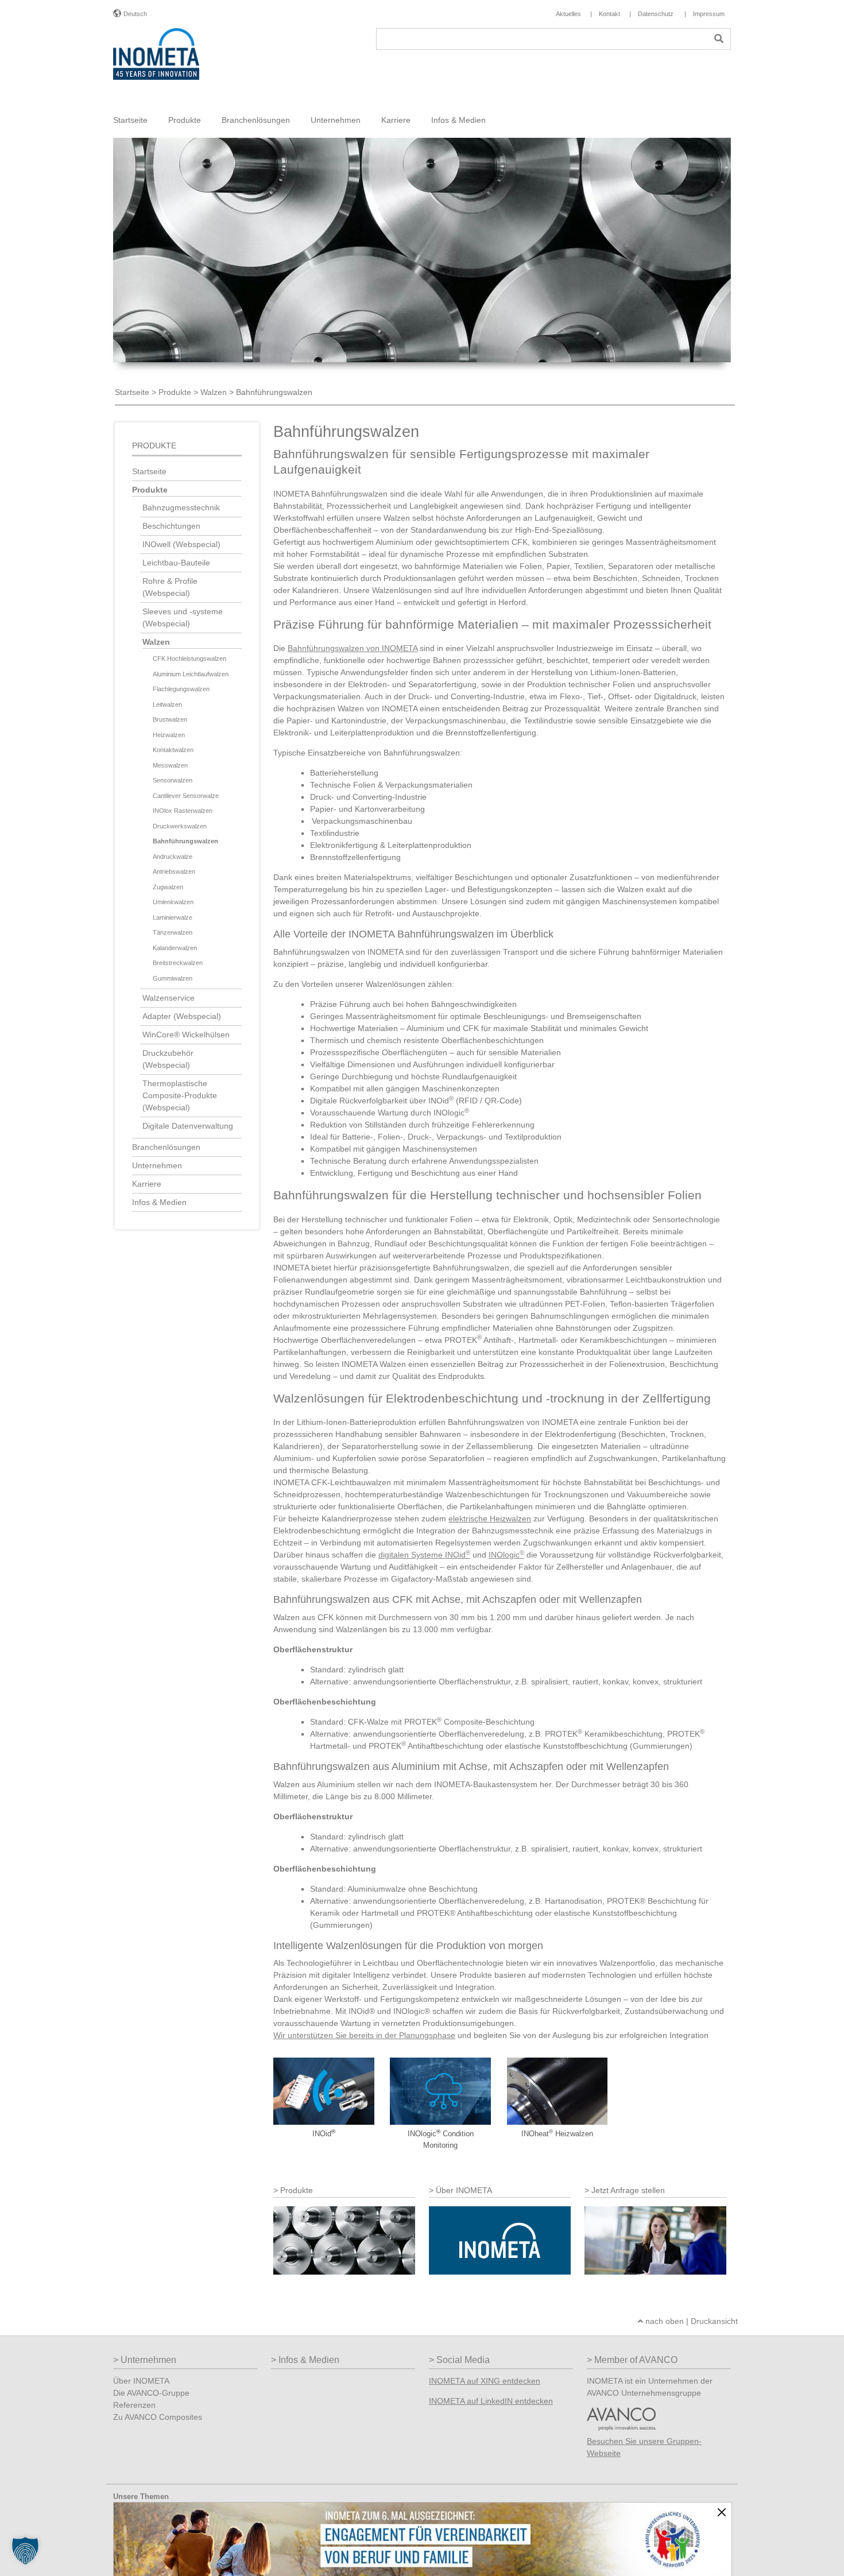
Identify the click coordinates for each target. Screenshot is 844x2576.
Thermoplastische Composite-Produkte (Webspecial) (180, 1095)
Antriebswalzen (174, 871)
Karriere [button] (396, 120)
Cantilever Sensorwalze (186, 796)
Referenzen (134, 2405)
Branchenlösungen (166, 1147)
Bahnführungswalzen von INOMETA (353, 648)
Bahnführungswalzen (185, 841)
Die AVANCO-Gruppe (151, 2393)
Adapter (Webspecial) (182, 1016)
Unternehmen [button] (336, 120)
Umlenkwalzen (173, 902)
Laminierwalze (173, 917)
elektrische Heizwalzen (490, 1519)
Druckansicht (714, 2321)
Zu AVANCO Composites (158, 2417)
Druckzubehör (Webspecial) (168, 1059)
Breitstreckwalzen (178, 963)
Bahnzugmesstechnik (181, 508)
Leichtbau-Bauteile (176, 563)
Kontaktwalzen (173, 750)
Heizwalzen (169, 735)
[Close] (722, 2512)
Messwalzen (170, 765)
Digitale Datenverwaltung (188, 1126)
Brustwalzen (170, 719)
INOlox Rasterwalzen (183, 811)
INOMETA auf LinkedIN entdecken (491, 2401)
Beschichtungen (171, 526)
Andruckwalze (173, 857)
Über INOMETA (141, 2381)
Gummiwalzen (173, 978)
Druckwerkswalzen (180, 826)
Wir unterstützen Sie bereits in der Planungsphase (364, 2035)
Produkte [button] (185, 120)
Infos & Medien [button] (458, 120)
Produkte (175, 392)
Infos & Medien (159, 1202)
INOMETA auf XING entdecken (485, 2381)
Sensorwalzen (173, 780)
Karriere (147, 1184)
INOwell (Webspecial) (181, 544)
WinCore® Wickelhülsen (186, 1035)
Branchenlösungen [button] (256, 120)
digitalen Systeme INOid (424, 1555)
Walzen (214, 392)
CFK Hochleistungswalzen (189, 658)
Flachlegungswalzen (181, 689)
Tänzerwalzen (173, 932)
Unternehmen (157, 1165)
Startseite (130, 120)
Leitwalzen (167, 704)
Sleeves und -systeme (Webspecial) (183, 617)
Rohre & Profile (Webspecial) (170, 587)
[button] (25, 2551)
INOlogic (506, 1555)
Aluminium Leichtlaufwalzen (191, 674)
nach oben (663, 2321)
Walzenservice (169, 998)
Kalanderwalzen (175, 948)
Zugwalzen (168, 887)
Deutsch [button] (135, 14)
